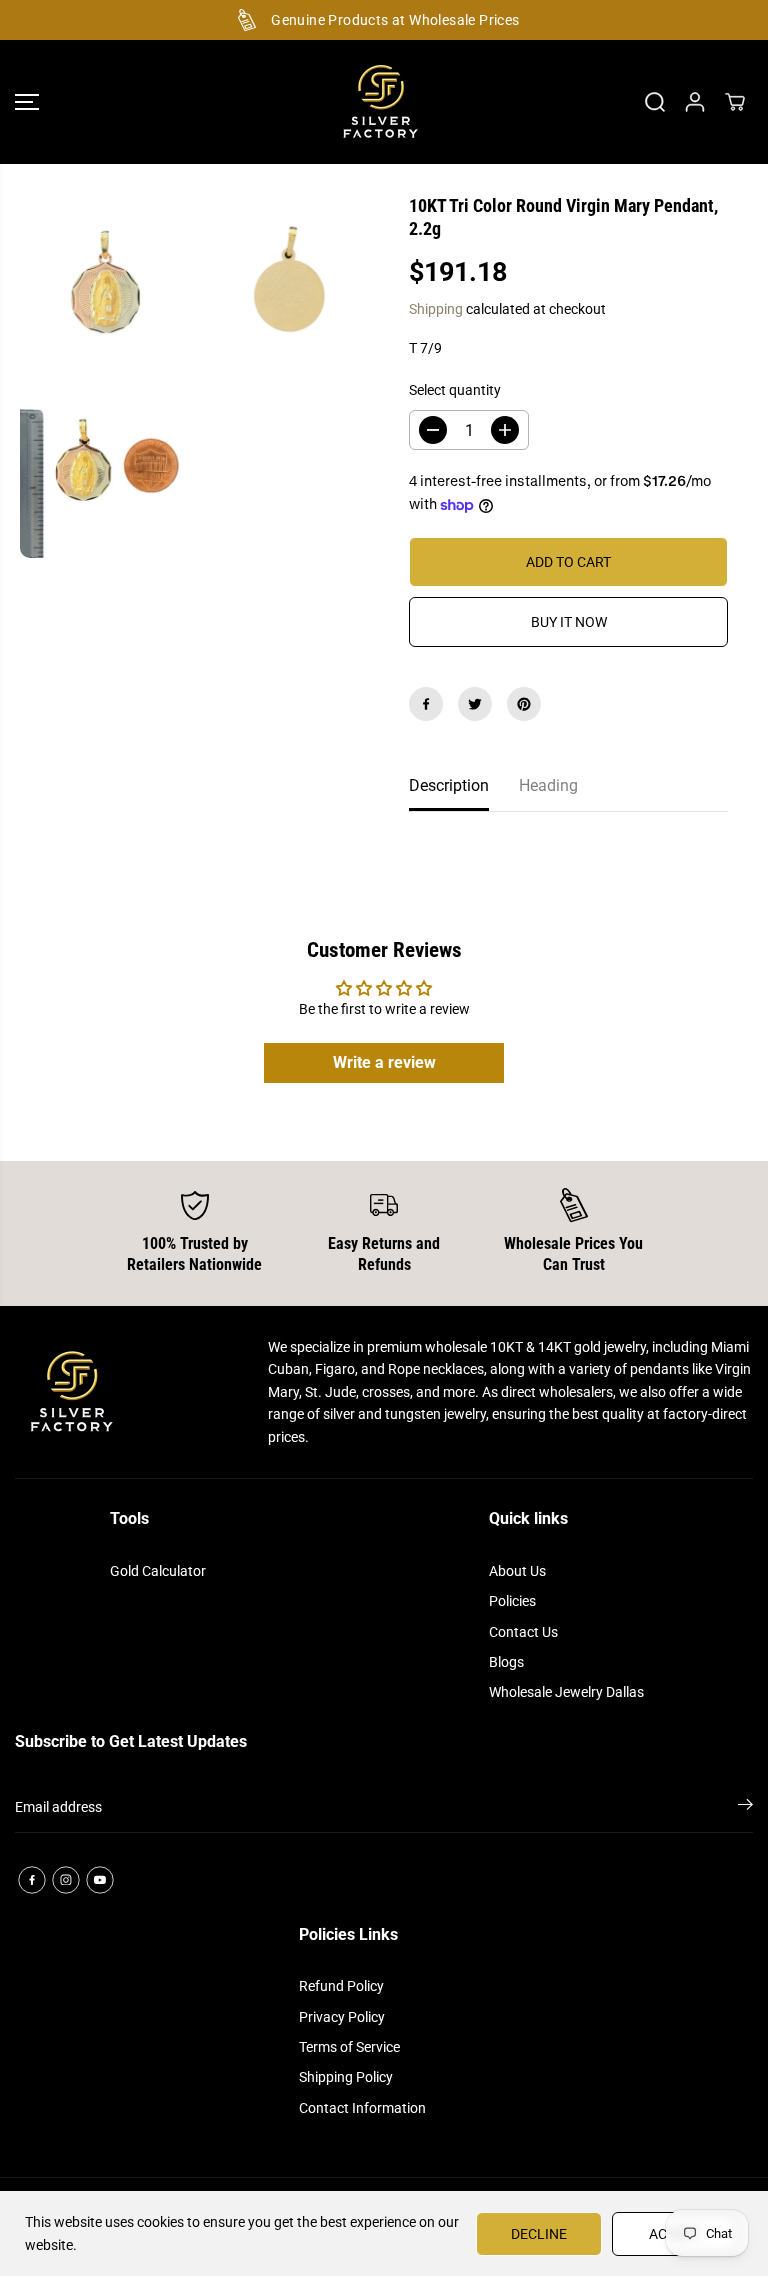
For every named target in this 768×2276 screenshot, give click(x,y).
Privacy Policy (342, 2017)
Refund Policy (341, 1986)
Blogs (506, 1662)
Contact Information (362, 2108)
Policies (512, 1601)
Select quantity (455, 390)
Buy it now (569, 622)
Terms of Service (349, 2047)
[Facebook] (426, 704)
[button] (27, 102)
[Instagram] (66, 1880)
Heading (548, 785)
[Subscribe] (745, 1808)
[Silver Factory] (379, 102)
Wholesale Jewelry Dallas (566, 1692)
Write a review (384, 1062)
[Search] (655, 102)
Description (449, 785)
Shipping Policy (346, 2077)
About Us (517, 1571)
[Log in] (695, 102)
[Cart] (735, 102)
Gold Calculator (158, 1571)
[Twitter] (475, 704)
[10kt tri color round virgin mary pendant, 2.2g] (107, 286)
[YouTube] (100, 1880)
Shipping (436, 309)
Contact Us (523, 1632)
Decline (539, 2234)
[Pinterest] (524, 704)
